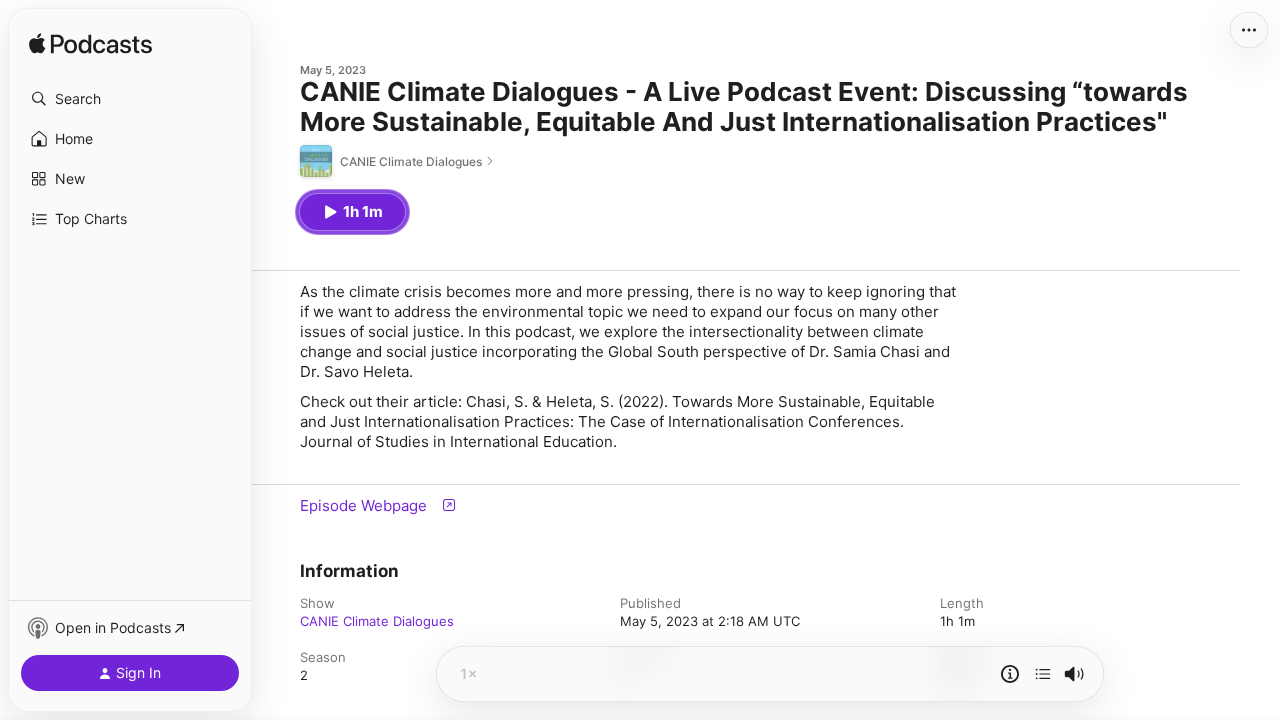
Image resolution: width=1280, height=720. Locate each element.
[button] (130, 99)
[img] (90, 45)
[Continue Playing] (1043, 674)
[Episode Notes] (1010, 674)
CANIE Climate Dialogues (377, 621)
